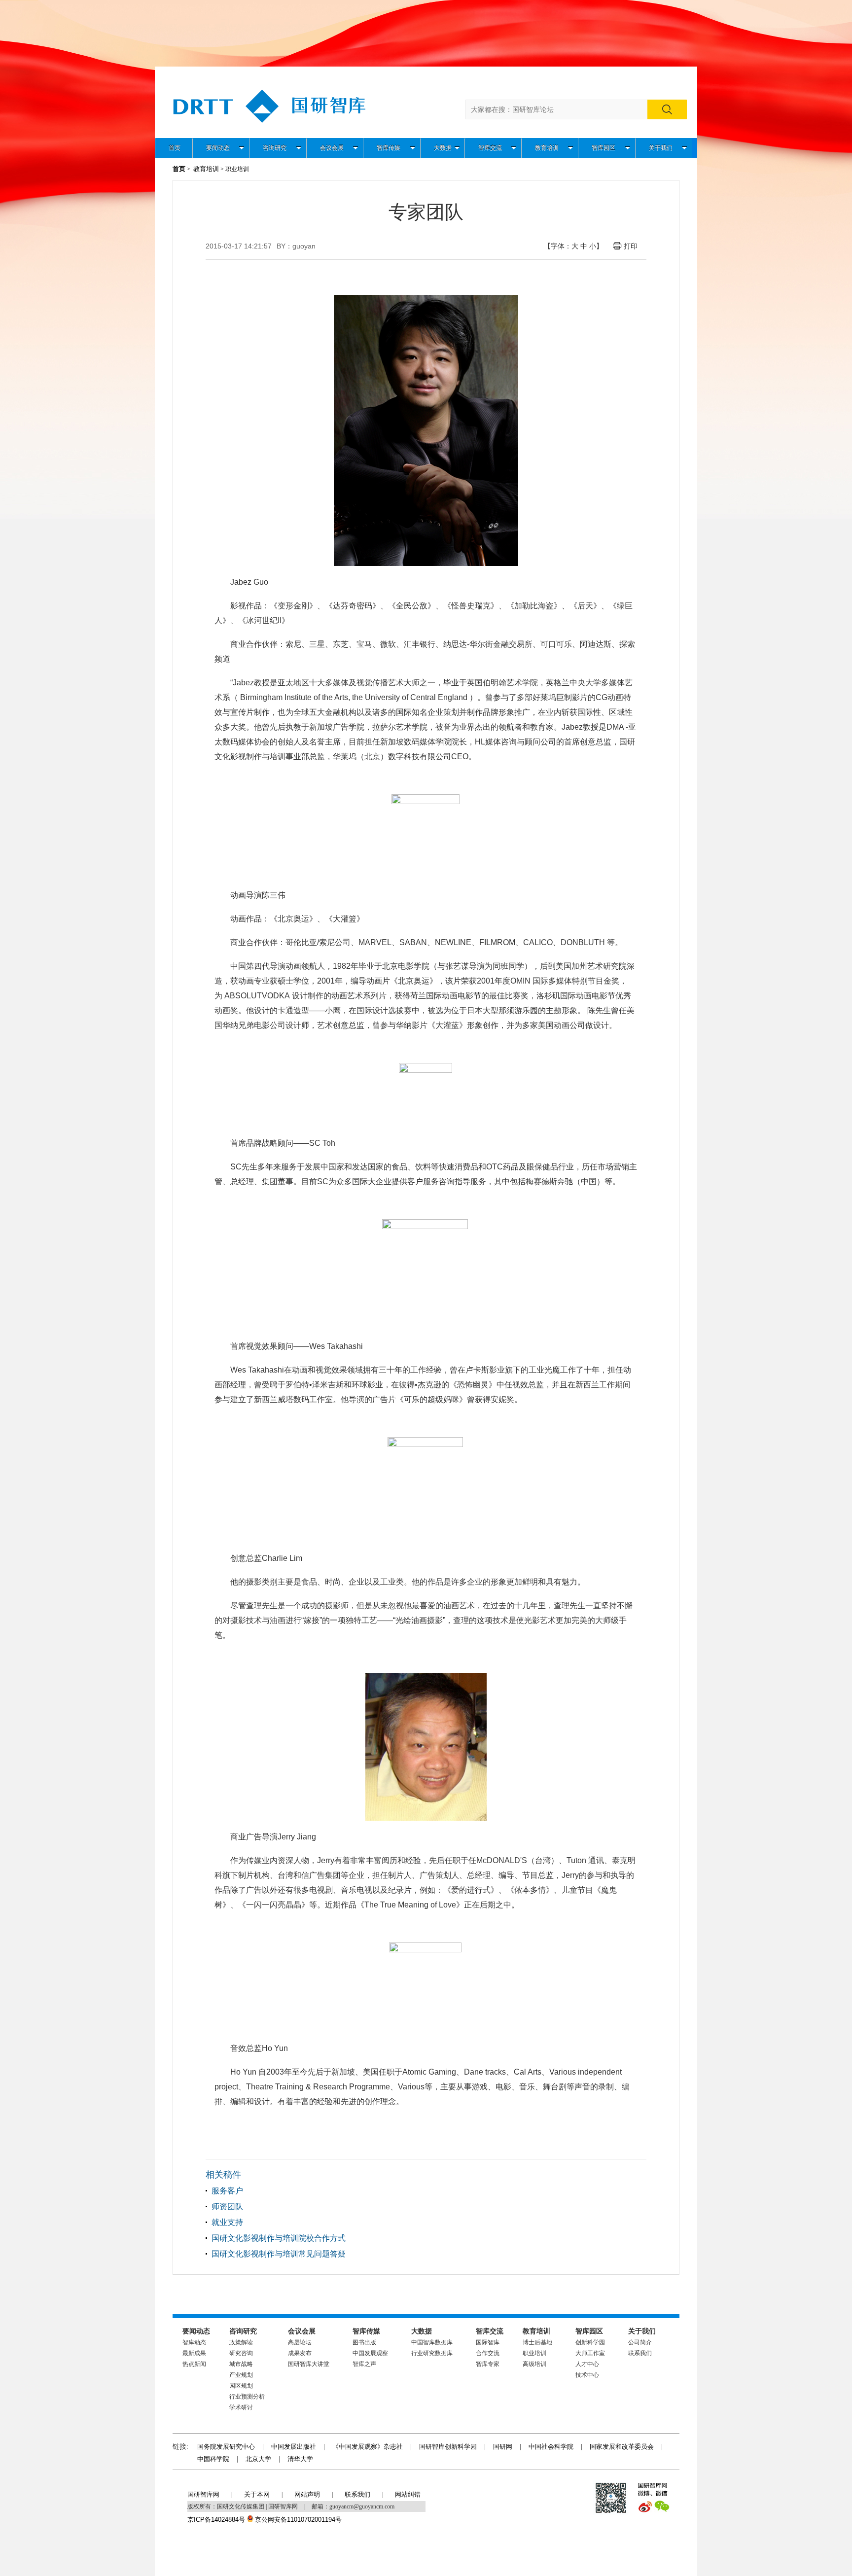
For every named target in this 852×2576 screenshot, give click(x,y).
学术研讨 (241, 2407)
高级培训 (534, 2364)
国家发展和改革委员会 (622, 2447)
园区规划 (241, 2386)
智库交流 (490, 148)
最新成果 (194, 2353)
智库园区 (603, 148)
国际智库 (488, 2342)
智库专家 (488, 2364)
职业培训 (534, 2353)
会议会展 (332, 148)
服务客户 (227, 2191)
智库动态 (194, 2342)
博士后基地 (537, 2342)
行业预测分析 (247, 2397)
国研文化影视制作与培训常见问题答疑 (279, 2254)
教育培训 (547, 148)
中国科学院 (213, 2459)
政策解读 (241, 2342)
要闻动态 (218, 148)
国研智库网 (203, 2494)
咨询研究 (275, 148)
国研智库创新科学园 (448, 2447)
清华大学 (300, 2459)
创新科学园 (590, 2342)
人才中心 (587, 2364)
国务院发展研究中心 (226, 2447)
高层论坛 (300, 2342)
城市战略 (241, 2364)
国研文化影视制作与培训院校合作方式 (279, 2238)
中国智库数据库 (432, 2342)
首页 (175, 148)
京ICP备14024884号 (216, 2520)
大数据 (443, 148)
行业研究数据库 (432, 2353)
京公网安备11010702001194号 (298, 2520)
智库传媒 (389, 148)
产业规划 (241, 2375)
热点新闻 (194, 2364)
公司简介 (640, 2342)
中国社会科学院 (551, 2447)
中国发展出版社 (294, 2447)
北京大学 (258, 2459)
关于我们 (661, 148)
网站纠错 (408, 2494)
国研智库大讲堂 (309, 2364)
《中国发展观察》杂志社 (368, 2447)
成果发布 (300, 2353)
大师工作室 (590, 2353)
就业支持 (227, 2222)
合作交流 (488, 2353)
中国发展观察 (370, 2353)
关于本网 (257, 2494)
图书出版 (364, 2342)
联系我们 (640, 2353)
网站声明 (307, 2494)
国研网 (503, 2447)
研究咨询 (241, 2353)
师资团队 (227, 2206)
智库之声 (364, 2364)
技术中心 (587, 2375)
